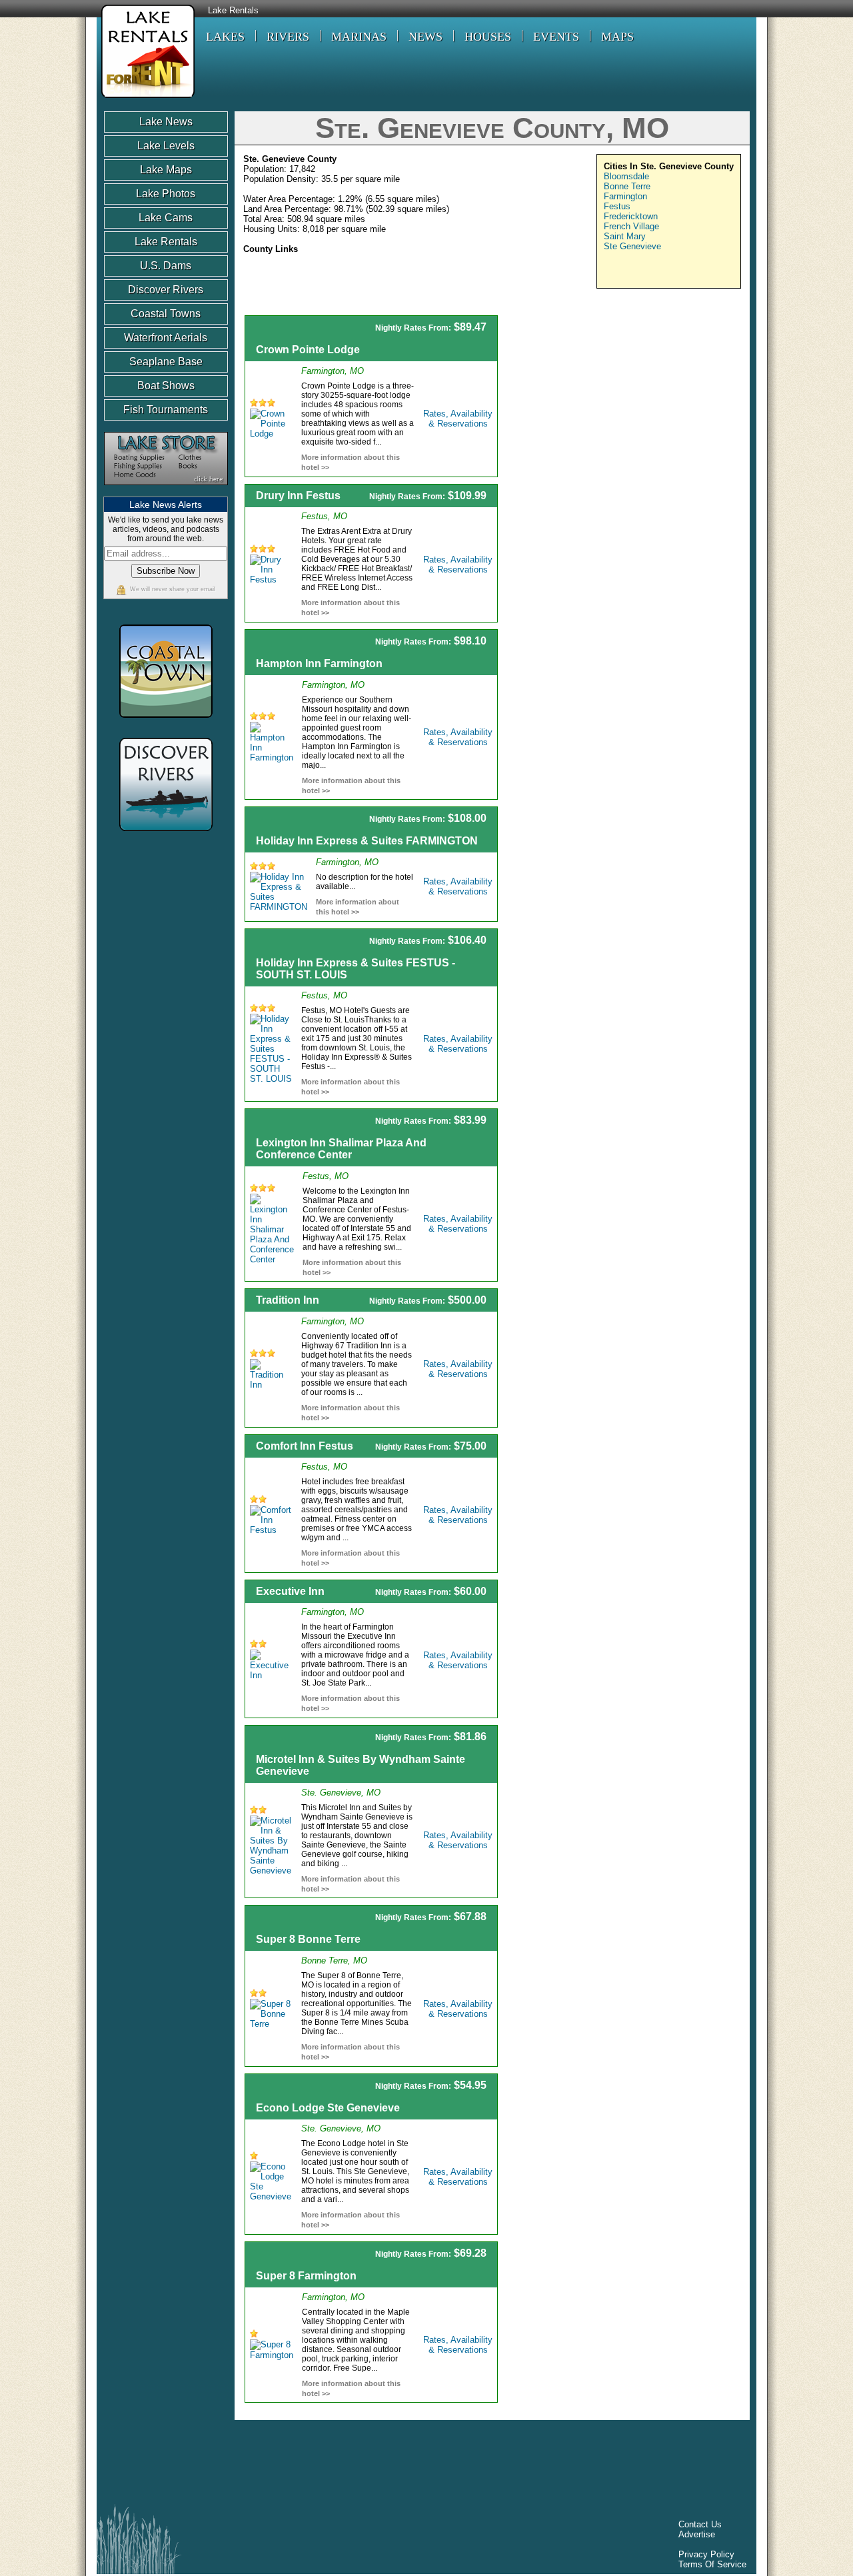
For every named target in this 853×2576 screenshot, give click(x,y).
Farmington (625, 196)
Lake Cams (166, 218)
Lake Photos (166, 194)
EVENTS (556, 37)
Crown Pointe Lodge (308, 350)
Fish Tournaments (166, 410)
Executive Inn (290, 1591)
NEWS (426, 37)
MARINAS (359, 37)
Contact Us (700, 2524)
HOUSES (488, 37)
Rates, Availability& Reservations (458, 419)
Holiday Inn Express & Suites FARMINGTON (367, 841)
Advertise (697, 2534)
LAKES (225, 37)
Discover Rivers (166, 290)
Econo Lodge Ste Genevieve (328, 2108)
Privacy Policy (706, 2554)
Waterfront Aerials (166, 338)
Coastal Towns (166, 314)
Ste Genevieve (632, 246)
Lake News (166, 122)
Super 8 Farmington (306, 2276)
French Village (631, 226)
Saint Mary (625, 236)
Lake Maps (166, 170)
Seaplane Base (166, 362)
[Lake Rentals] (146, 100)
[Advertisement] (628, 409)
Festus (617, 206)
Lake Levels (166, 146)
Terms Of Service (712, 2564)
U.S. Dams (166, 266)
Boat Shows (166, 386)
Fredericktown (631, 216)
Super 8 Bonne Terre (308, 1939)
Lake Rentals (233, 11)
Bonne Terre (627, 186)
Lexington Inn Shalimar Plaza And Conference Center (341, 1149)
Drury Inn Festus (298, 496)
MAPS (617, 37)
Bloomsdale (626, 176)
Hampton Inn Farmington (319, 663)
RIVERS (288, 37)
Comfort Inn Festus (305, 1446)
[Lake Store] (166, 492)
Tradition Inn (288, 1300)
